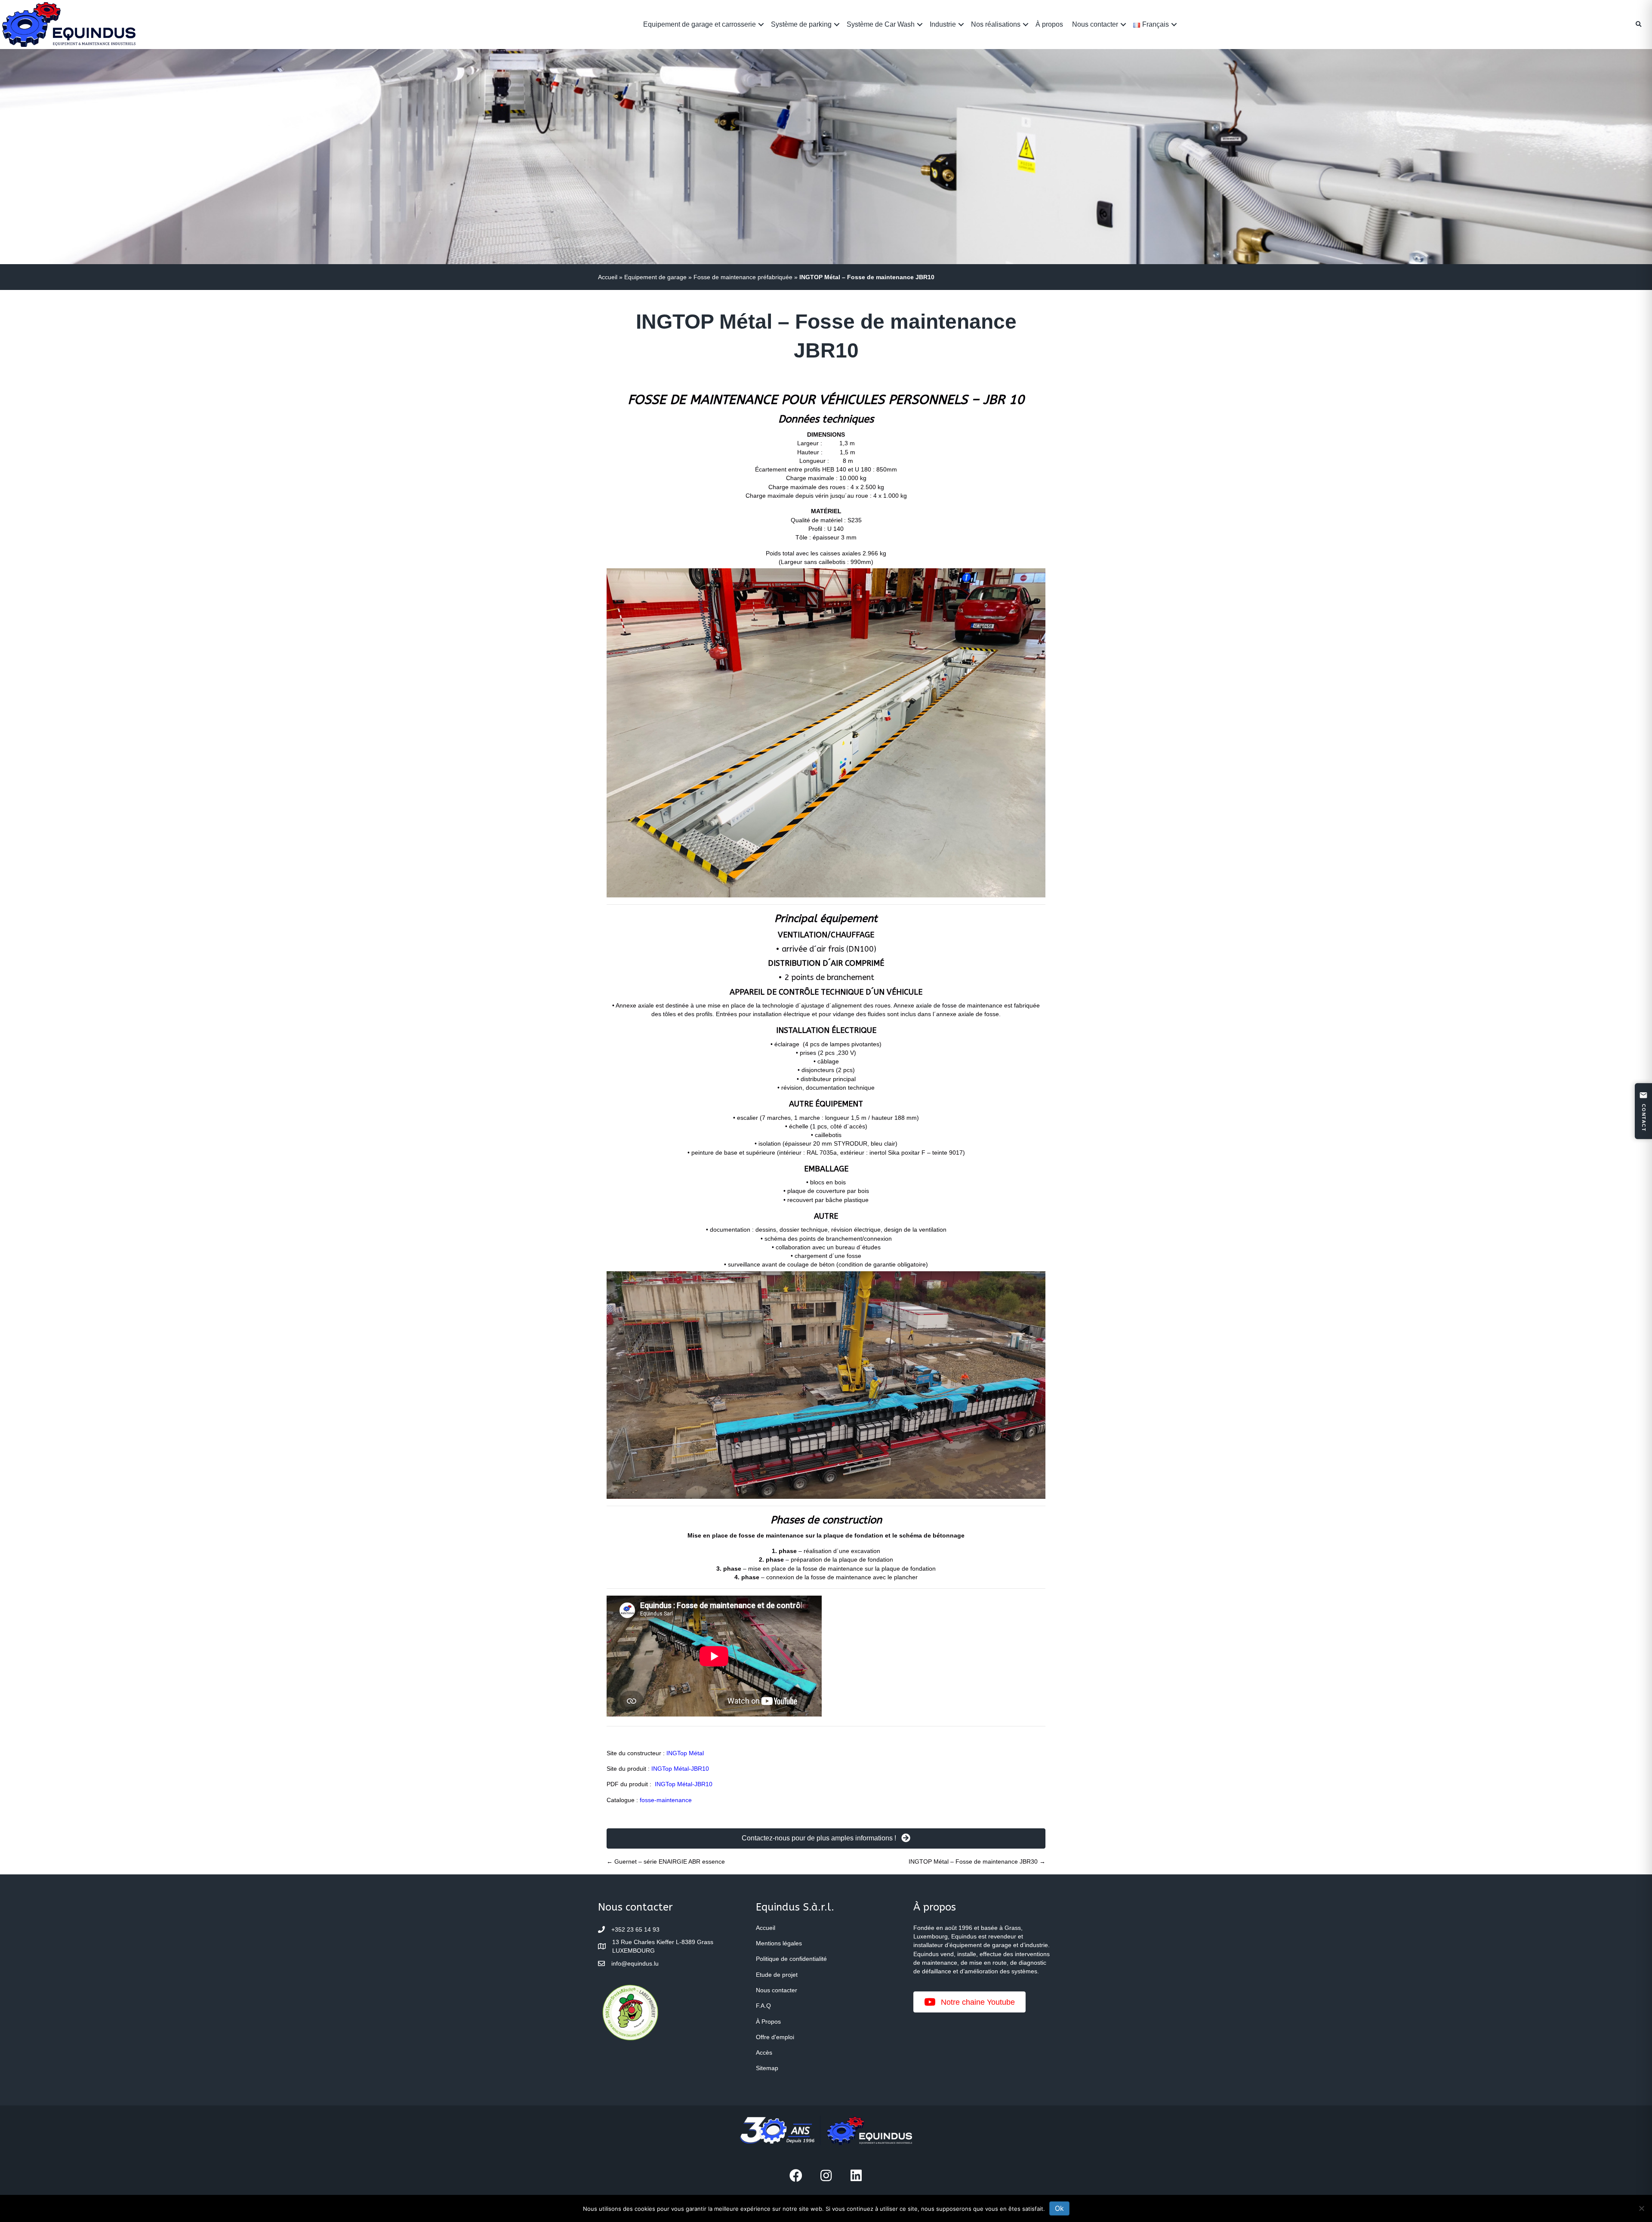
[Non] (1641, 2208)
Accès (764, 2052)
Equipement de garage (655, 277)
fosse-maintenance (666, 1800)
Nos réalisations (996, 24)
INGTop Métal (685, 1753)
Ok (1059, 2208)
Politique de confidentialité (791, 1959)
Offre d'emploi (775, 2037)
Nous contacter (1095, 24)
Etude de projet (777, 1975)
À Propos (768, 2022)
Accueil (608, 277)
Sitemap (767, 2068)
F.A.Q (763, 2006)
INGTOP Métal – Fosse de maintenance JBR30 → (977, 1861)
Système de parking (801, 24)
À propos (1049, 24)
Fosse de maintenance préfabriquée (743, 277)
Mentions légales (779, 1943)
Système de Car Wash (881, 24)
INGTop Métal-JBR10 (680, 1769)
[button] (761, 24)
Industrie (943, 24)
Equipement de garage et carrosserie (700, 24)
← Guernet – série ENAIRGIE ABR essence (666, 1861)
